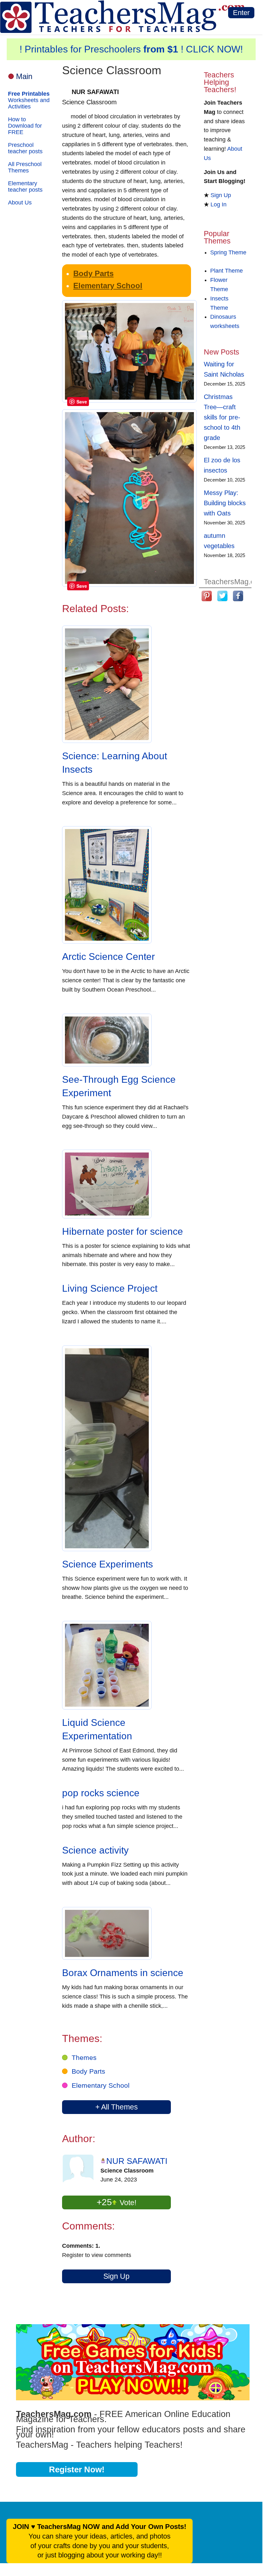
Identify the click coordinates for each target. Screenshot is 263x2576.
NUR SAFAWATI (137, 2161)
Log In (219, 204)
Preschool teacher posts (25, 148)
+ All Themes (117, 2107)
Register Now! (77, 2469)
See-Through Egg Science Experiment (119, 1086)
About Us (20, 203)
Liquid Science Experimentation (97, 1729)
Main (24, 76)
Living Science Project (110, 1288)
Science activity (95, 1850)
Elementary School (108, 286)
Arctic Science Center (108, 957)
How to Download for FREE (25, 126)
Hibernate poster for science (123, 1231)
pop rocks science (101, 1793)
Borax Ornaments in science (123, 1973)
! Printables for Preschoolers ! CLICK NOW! (131, 49)
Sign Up (116, 2276)
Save (82, 402)
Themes (84, 2058)
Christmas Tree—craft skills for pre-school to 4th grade (222, 417)
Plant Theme (227, 271)
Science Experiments (108, 1564)
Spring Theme (228, 252)
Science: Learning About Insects (115, 763)
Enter (241, 13)
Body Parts (93, 273)
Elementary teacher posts (25, 187)
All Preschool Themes (25, 167)
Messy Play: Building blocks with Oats (225, 503)
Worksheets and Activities (29, 100)
